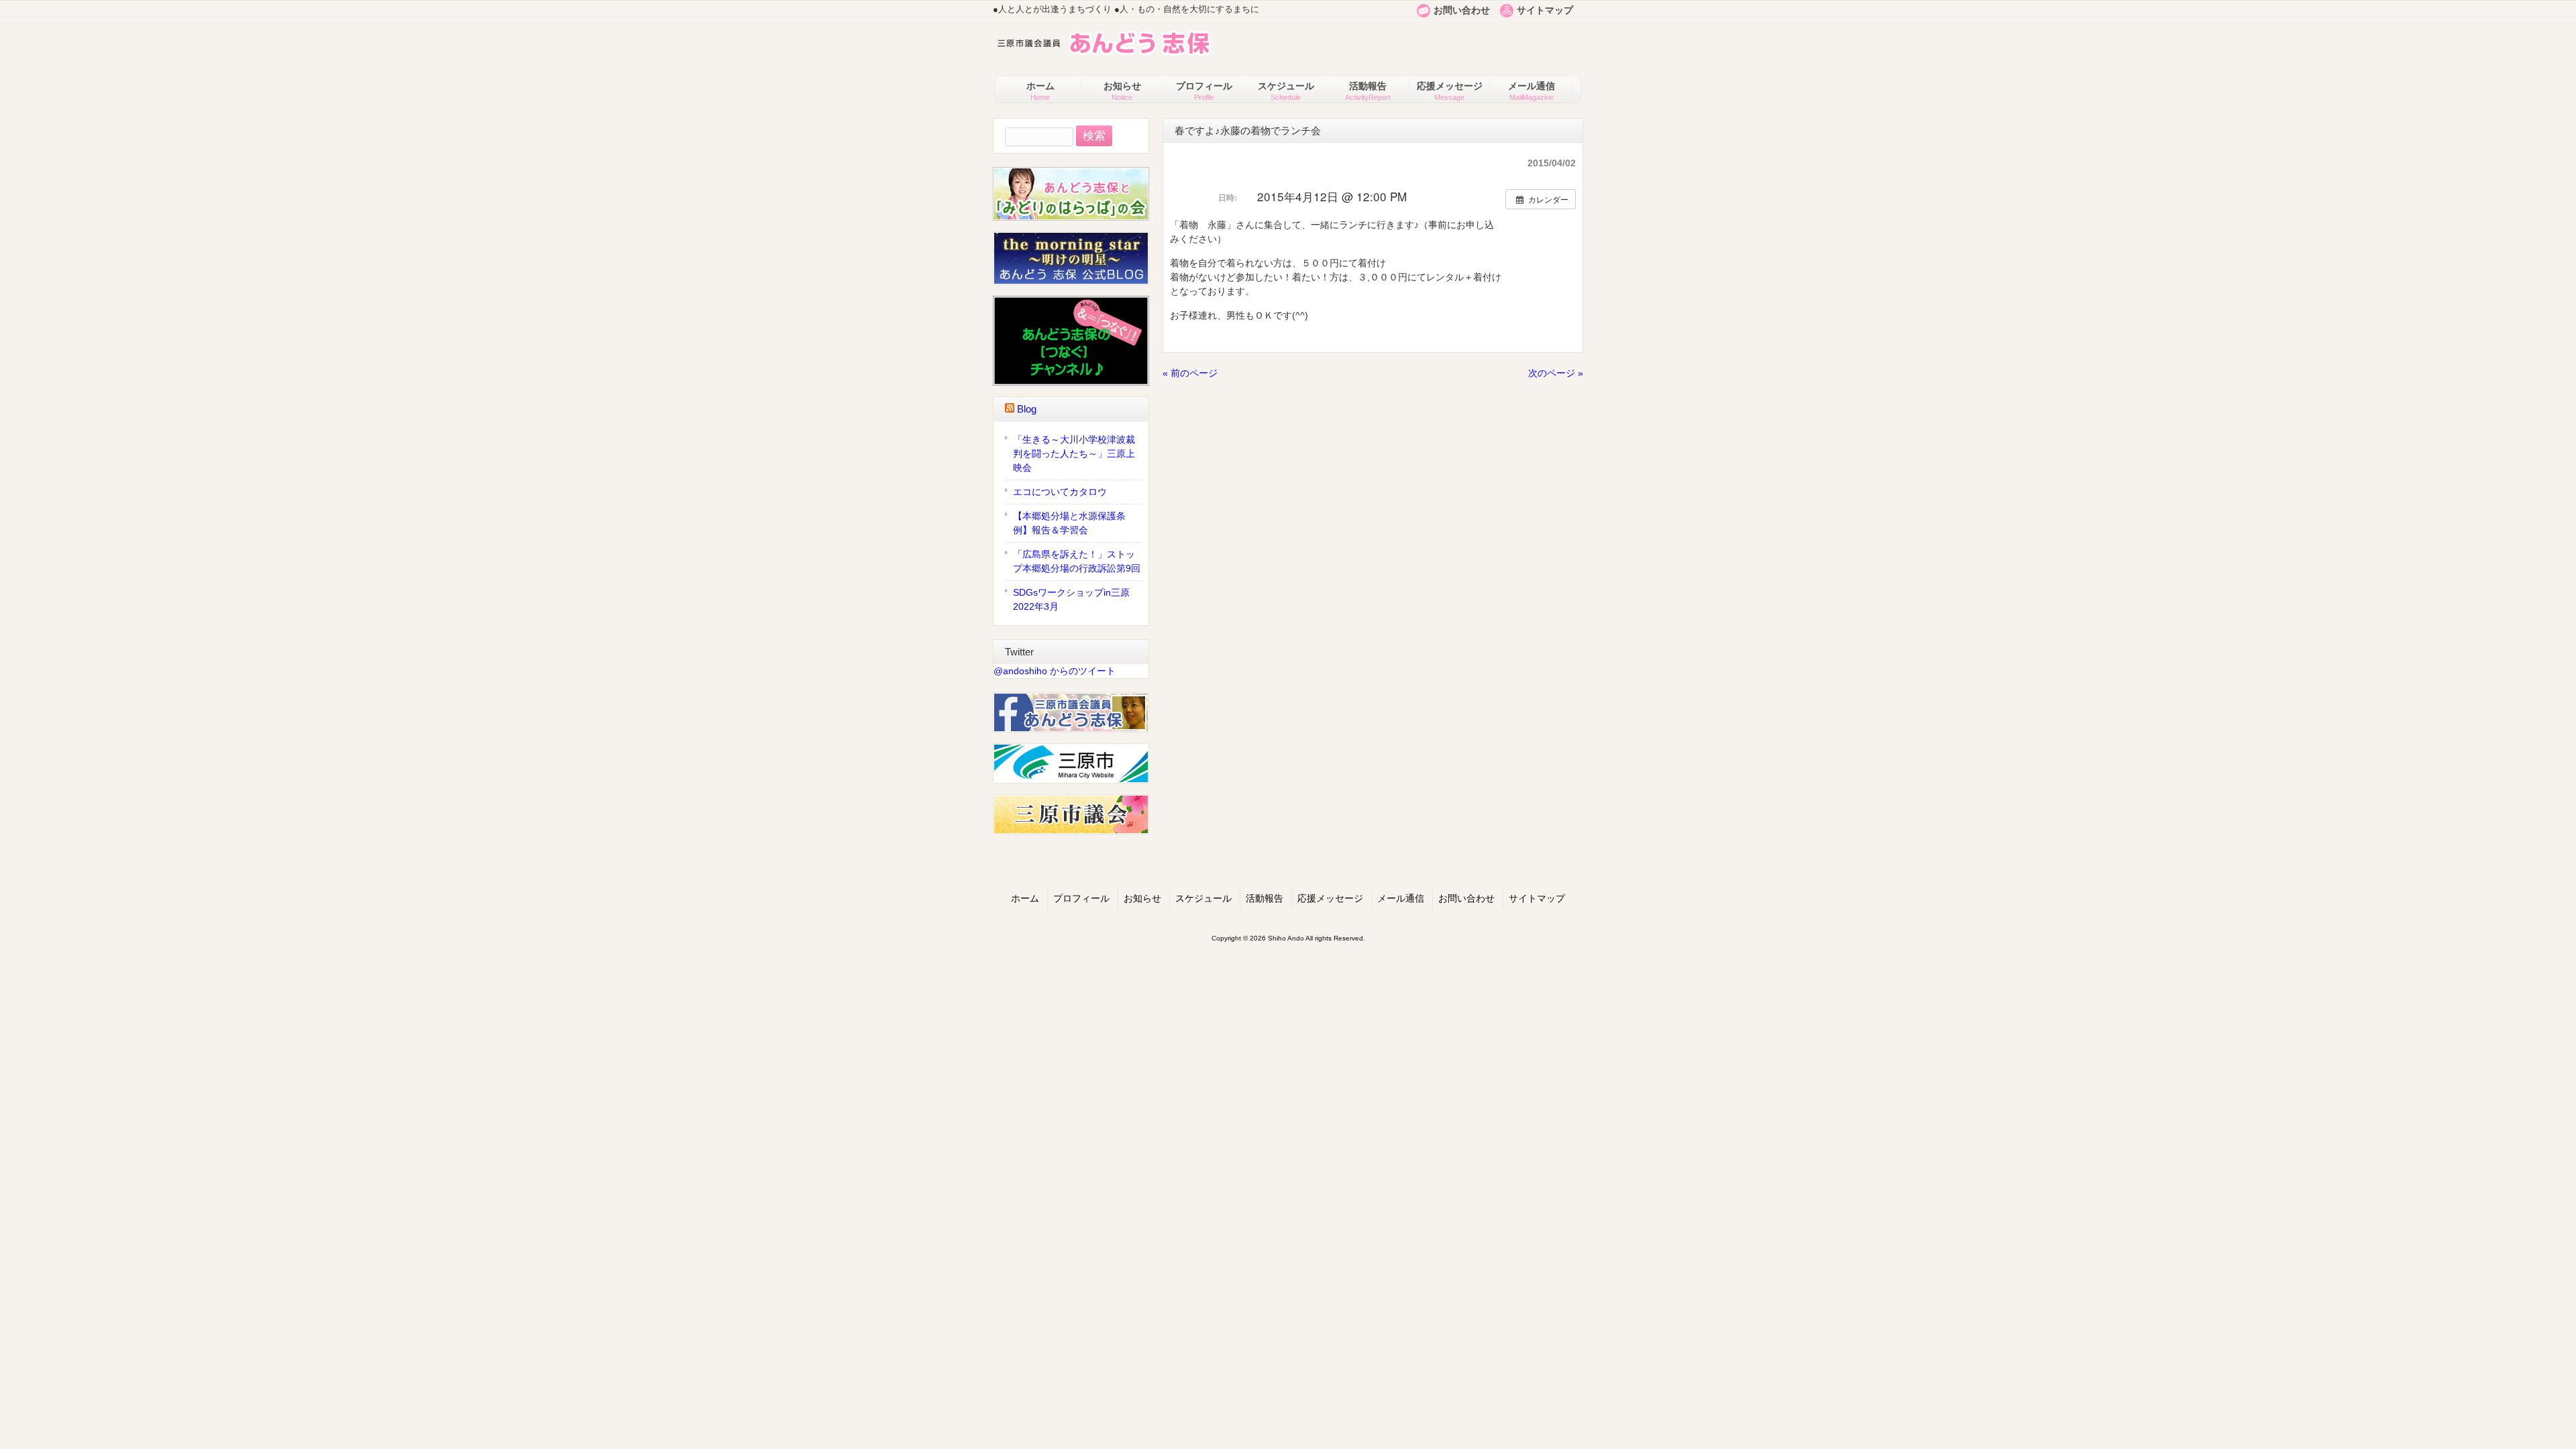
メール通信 (1401, 899)
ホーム (1025, 899)
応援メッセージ (1330, 899)
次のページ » (1556, 373)
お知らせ (1142, 899)
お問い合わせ (1462, 10)
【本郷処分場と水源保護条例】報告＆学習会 (1069, 523)
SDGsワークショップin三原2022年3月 (1071, 599)
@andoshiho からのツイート (1055, 671)
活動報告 (1265, 899)
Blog (1027, 409)
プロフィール (1081, 899)
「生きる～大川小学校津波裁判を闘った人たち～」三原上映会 (1074, 453)
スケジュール (1203, 899)
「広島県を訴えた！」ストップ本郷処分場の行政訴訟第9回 (1077, 561)
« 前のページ (1190, 373)
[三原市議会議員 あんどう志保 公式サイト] (1102, 58)
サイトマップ (1545, 10)
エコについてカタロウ (1060, 492)
